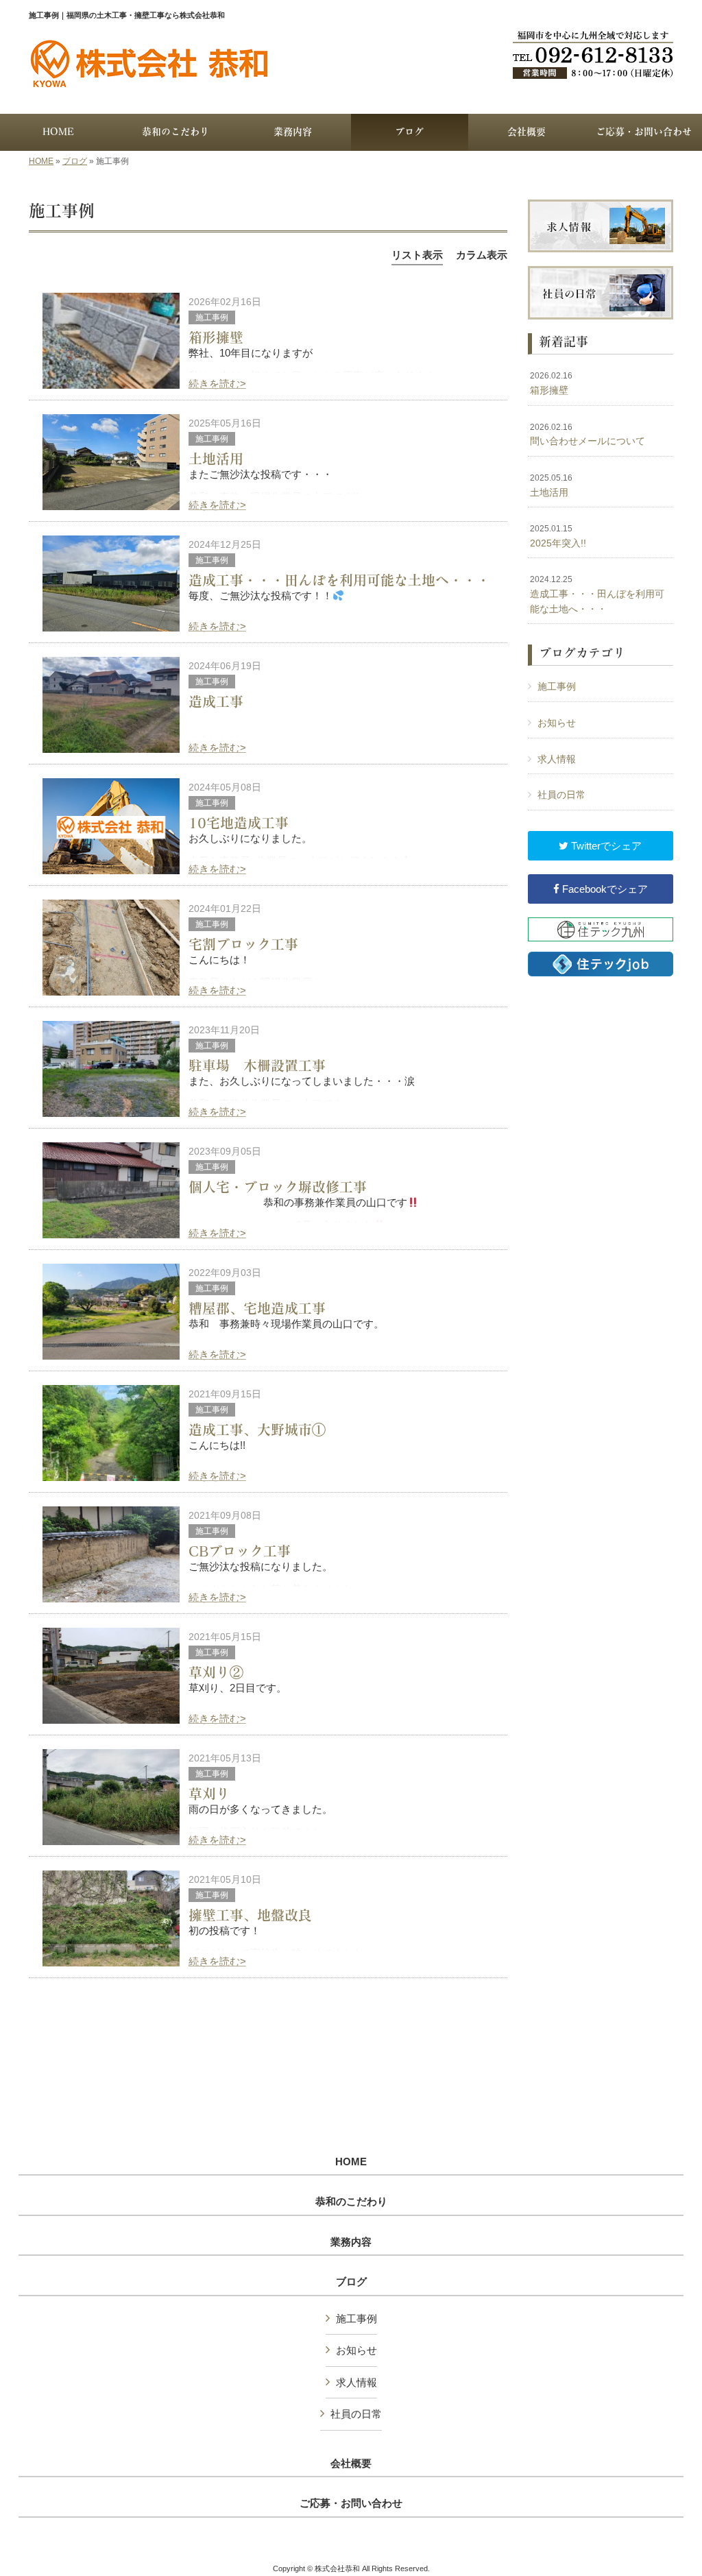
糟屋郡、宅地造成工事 (257, 1308)
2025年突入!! (558, 536)
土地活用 (216, 459)
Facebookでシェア (604, 889)
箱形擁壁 (216, 337)
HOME (41, 161)
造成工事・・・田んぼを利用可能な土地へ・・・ (339, 580)
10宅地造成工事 (239, 823)
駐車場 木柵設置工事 (257, 1066)
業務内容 (351, 2242)
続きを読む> (217, 384)
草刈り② (216, 1672)
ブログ (75, 161)
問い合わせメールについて (588, 435)
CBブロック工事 (240, 1551)
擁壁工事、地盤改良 (250, 1915)
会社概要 (351, 2464)
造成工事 (216, 701)
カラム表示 (482, 255)
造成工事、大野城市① (257, 1430)
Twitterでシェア (605, 846)
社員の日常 (561, 795)
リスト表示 (417, 255)
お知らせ (557, 723)
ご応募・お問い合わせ (351, 2503)
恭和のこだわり (351, 2202)
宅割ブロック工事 (243, 944)
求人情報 (557, 759)
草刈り (209, 1794)
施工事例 (212, 317)
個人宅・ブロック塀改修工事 (278, 1187)
